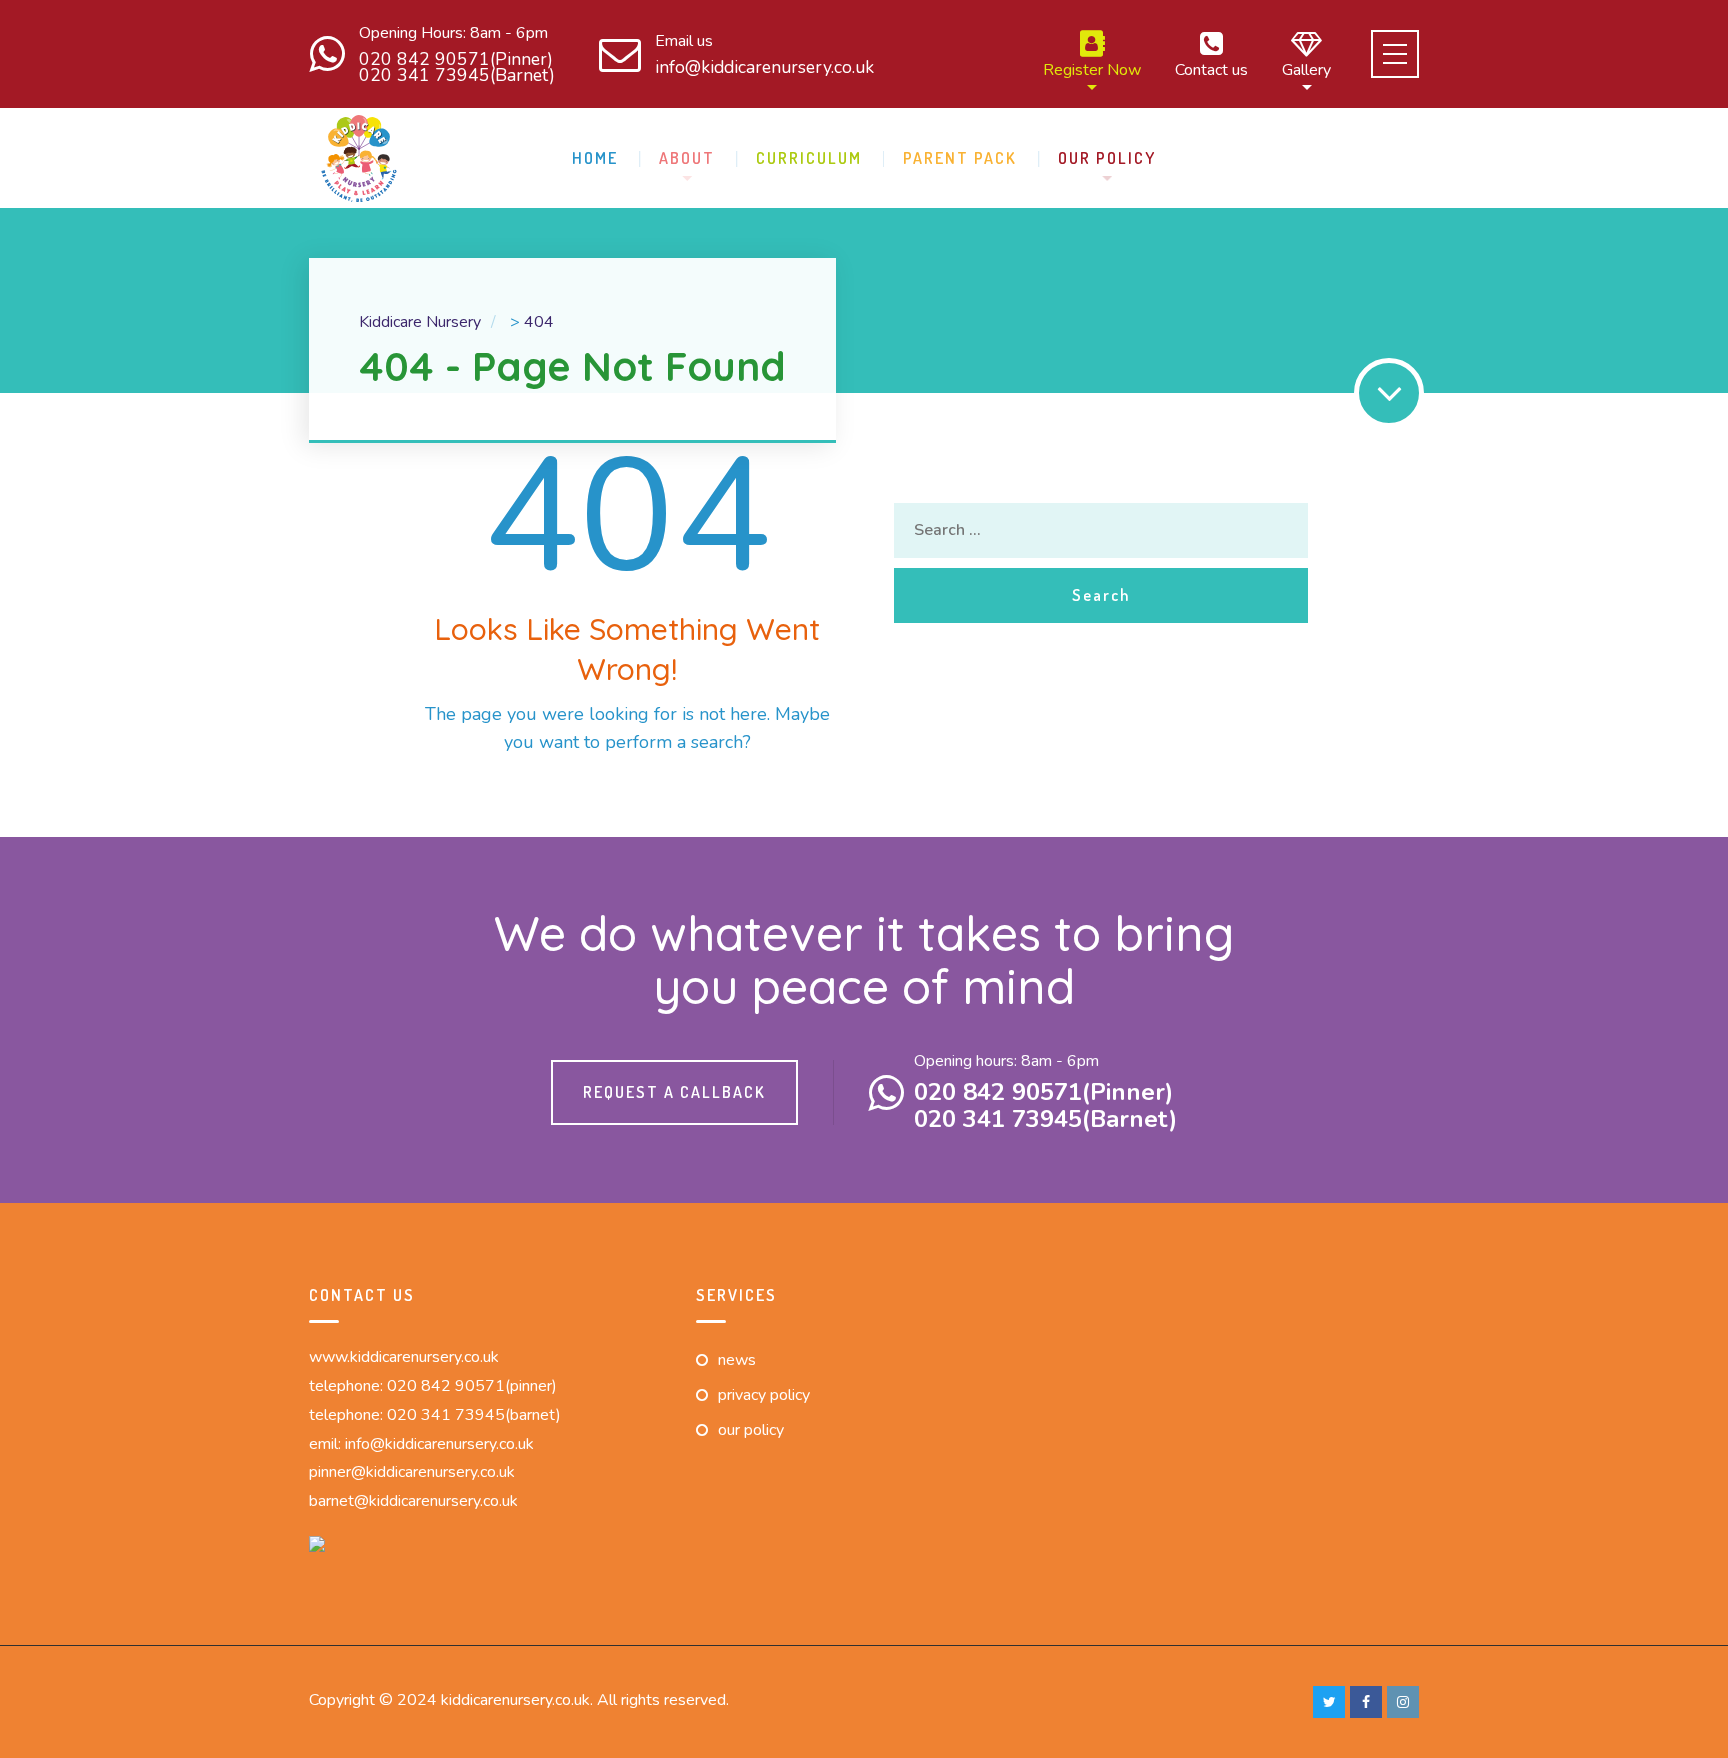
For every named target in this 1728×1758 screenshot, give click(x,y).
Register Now (1092, 68)
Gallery (1306, 68)
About (687, 158)
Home (595, 158)
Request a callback (674, 1092)
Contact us (1211, 68)
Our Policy (1107, 158)
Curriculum (809, 158)
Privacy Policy (764, 1395)
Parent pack (960, 158)
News (737, 1360)
